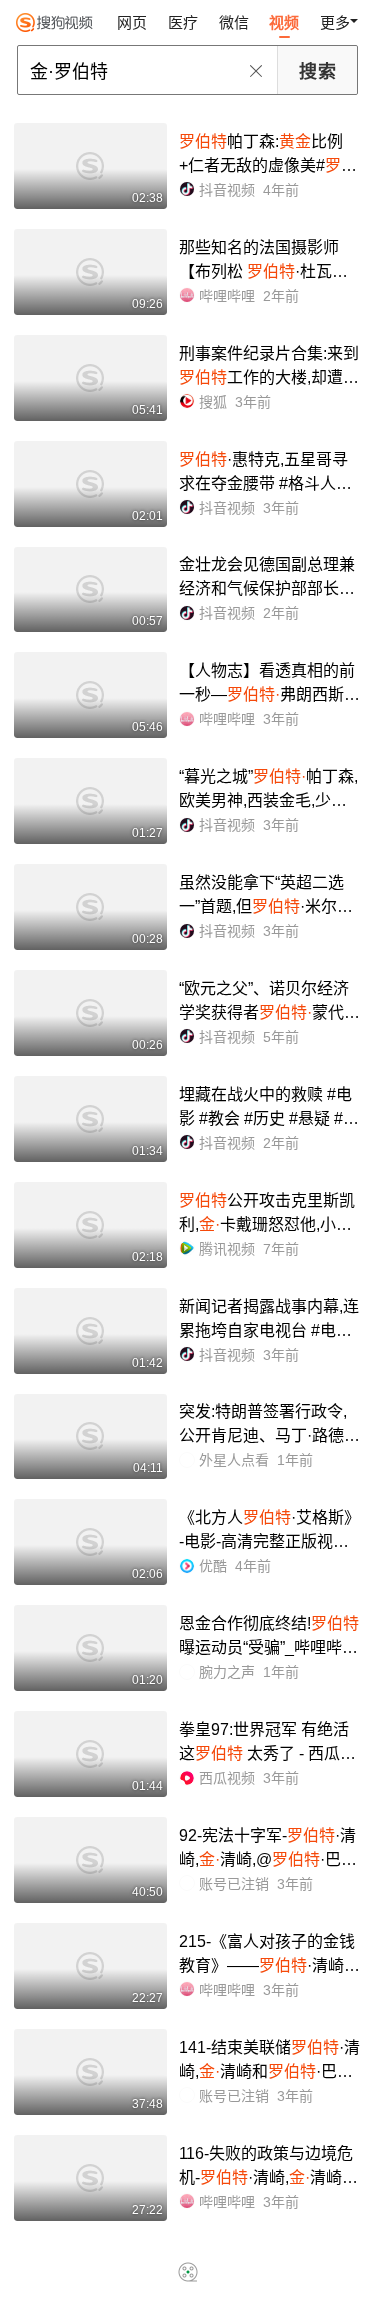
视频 (284, 22)
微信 (234, 22)
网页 (132, 22)
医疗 (183, 22)
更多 (335, 22)
